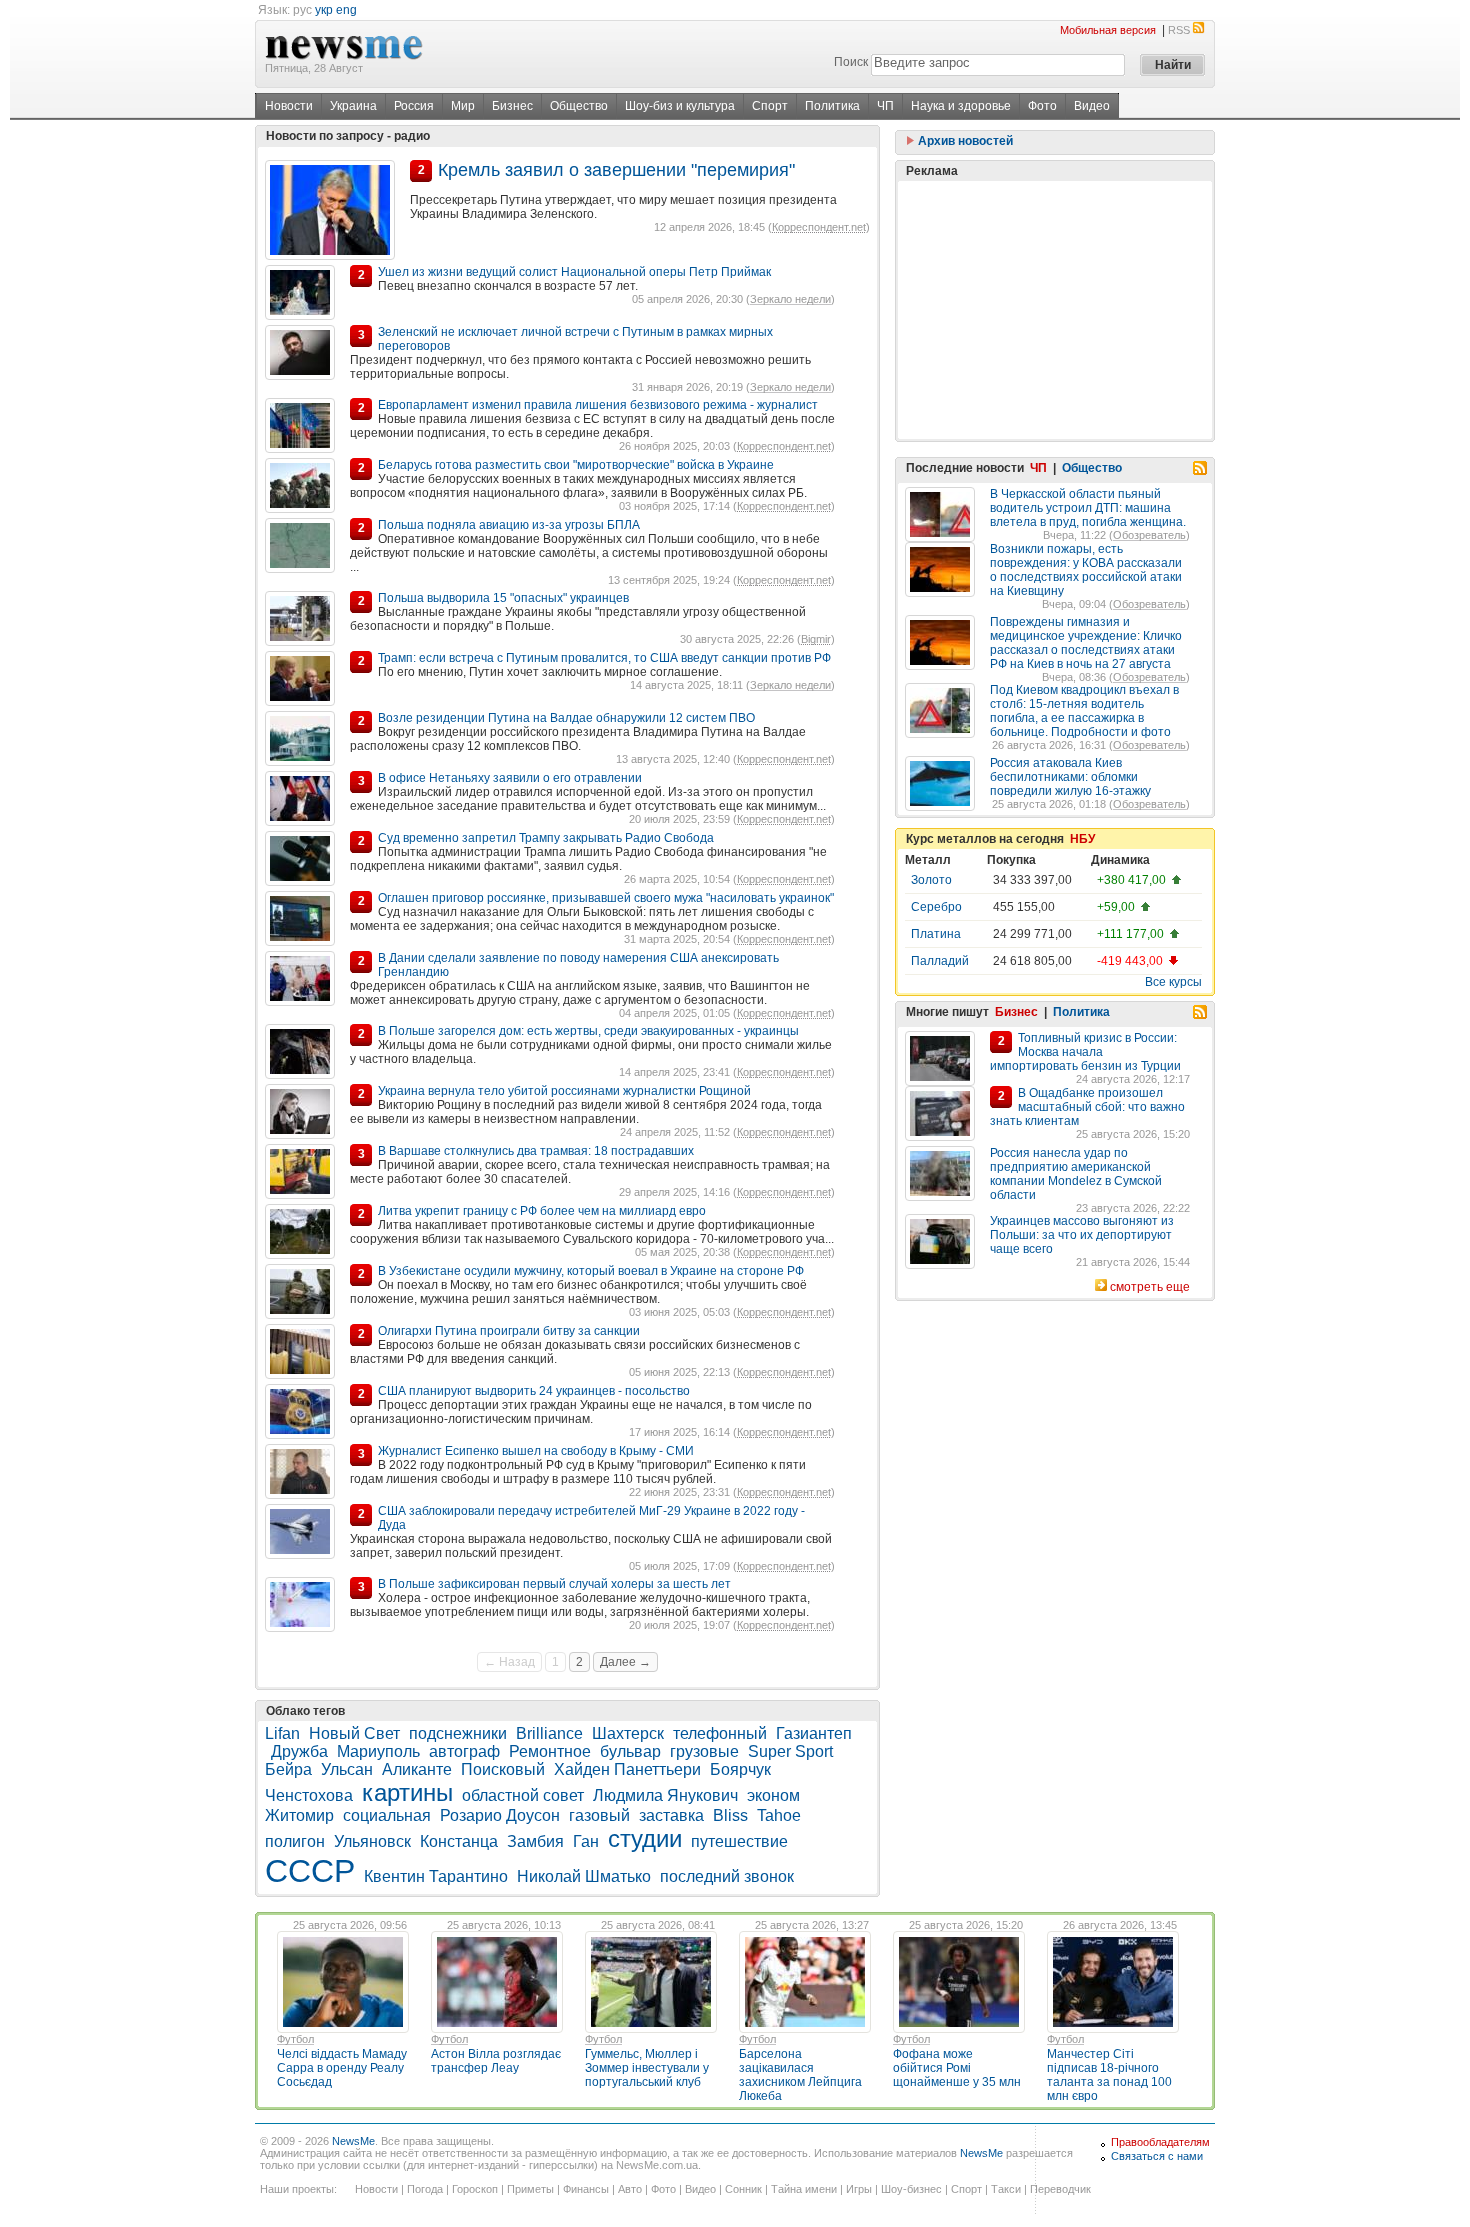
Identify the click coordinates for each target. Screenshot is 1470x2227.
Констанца (459, 1841)
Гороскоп (475, 2189)
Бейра (288, 1769)
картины (407, 1792)
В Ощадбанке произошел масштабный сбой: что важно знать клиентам (1087, 1107)
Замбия (535, 1841)
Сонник (743, 2189)
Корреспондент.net (819, 227)
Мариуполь (378, 1751)
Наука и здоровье (961, 106)
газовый (599, 1815)
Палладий (940, 961)
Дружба (299, 1751)
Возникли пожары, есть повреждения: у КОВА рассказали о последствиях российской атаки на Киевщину (1086, 570)
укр (324, 10)
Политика (832, 106)
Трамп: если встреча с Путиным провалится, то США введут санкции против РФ (604, 658)
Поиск (851, 62)
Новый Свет (354, 1733)
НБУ (1082, 839)
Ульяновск (372, 1841)
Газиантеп (814, 1733)
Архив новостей (964, 141)
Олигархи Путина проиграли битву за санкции (509, 1331)
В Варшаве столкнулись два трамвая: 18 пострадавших (536, 1151)
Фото (1042, 106)
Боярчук (740, 1769)
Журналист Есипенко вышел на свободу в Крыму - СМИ (536, 1451)
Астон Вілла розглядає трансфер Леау (496, 2061)
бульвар (630, 1751)
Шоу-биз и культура (680, 106)
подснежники (458, 1733)
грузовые (704, 1751)
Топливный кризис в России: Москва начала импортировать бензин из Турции (1085, 1052)
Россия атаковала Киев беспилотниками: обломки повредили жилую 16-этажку (1070, 777)
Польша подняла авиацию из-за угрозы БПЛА (509, 525)
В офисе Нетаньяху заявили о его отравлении (510, 778)
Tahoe (779, 1815)
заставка (671, 1815)
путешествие (739, 1841)
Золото (931, 880)
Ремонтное (550, 1751)
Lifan (282, 1733)
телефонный (720, 1733)
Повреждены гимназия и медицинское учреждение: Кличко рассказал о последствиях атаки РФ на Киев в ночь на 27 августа (1086, 643)
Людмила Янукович (665, 1795)
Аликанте (417, 1769)
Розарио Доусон (500, 1815)
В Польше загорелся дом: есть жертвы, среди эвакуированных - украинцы (588, 1031)
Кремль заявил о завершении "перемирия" (616, 170)
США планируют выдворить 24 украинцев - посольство (534, 1391)
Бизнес (512, 106)
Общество (579, 106)
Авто (630, 2189)
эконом (773, 1795)
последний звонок (727, 1876)
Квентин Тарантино (436, 1876)
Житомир (299, 1815)
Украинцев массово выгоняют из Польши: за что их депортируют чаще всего (1082, 1235)
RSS (1179, 30)
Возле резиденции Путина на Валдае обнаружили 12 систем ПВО (566, 718)
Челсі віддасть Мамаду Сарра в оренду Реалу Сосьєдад (342, 2068)
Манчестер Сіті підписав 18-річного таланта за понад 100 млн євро (1109, 2075)
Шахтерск (628, 1733)
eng (346, 10)
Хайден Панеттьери (627, 1769)
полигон (295, 1841)
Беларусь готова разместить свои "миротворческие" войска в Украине (576, 465)
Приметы (530, 2189)
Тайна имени (804, 2189)
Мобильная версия (1108, 30)
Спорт (770, 106)
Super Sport (790, 1751)
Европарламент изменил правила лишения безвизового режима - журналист (598, 405)
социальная (387, 1815)
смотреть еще (1150, 1287)
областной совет (523, 1795)
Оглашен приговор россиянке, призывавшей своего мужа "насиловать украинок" (606, 898)
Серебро (936, 907)
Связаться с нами (1157, 2156)
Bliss (730, 1815)
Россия (414, 106)
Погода (425, 2189)
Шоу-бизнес (911, 2189)
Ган (586, 1841)
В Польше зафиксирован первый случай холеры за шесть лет (554, 1584)
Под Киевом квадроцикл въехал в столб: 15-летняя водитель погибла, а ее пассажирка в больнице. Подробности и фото (1084, 711)
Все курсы (1173, 982)
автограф (464, 1751)
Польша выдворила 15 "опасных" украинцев (503, 598)
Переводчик (1060, 2189)
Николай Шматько (584, 1876)
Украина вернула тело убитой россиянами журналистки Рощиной (564, 1091)
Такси (1006, 2189)
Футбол (295, 2039)
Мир (463, 106)
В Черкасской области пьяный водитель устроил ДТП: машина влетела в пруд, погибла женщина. (1088, 508)
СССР (310, 1871)
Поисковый (503, 1769)
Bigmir (816, 639)
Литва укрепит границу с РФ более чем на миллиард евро (542, 1211)
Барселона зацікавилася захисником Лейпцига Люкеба (800, 2075)
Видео (1092, 106)
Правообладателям (1160, 2142)
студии (645, 1838)
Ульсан (347, 1769)
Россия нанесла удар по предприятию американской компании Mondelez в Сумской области (1076, 1174)
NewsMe (353, 2141)
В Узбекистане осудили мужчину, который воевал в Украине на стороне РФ (591, 1271)
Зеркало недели (790, 299)
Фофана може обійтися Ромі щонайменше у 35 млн (957, 2068)
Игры (859, 2189)
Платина (936, 934)
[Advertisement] (1055, 310)
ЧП (885, 106)
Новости (289, 106)
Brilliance (549, 1733)
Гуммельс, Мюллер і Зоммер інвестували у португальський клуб (647, 2068)
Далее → (625, 1662)
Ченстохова (309, 1795)
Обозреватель (1149, 535)
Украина (353, 106)
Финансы (586, 2189)
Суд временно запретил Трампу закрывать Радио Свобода (546, 838)
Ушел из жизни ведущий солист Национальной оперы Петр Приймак (574, 272)
